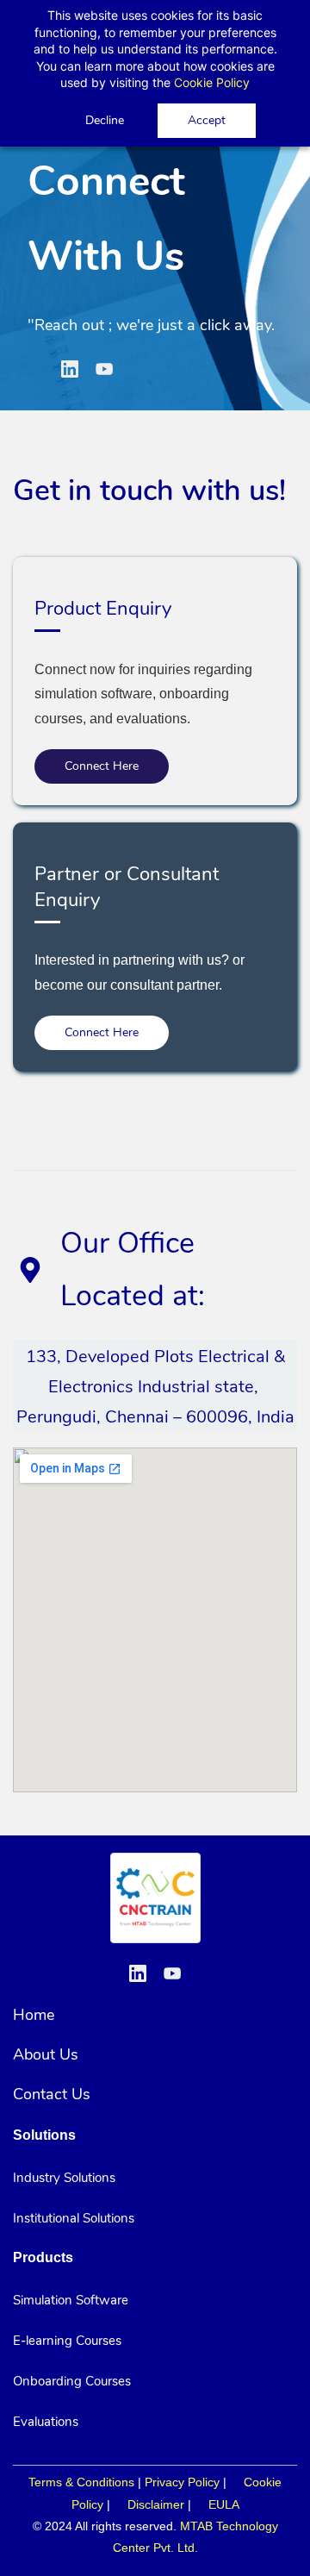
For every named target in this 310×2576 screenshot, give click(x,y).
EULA (224, 2504)
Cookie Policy (212, 82)
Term (42, 2482)
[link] (155, 1863)
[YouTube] (104, 369)
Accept (207, 120)
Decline (105, 120)
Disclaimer (156, 2504)
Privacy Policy (182, 2482)
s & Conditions (95, 2482)
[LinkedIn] (70, 369)
